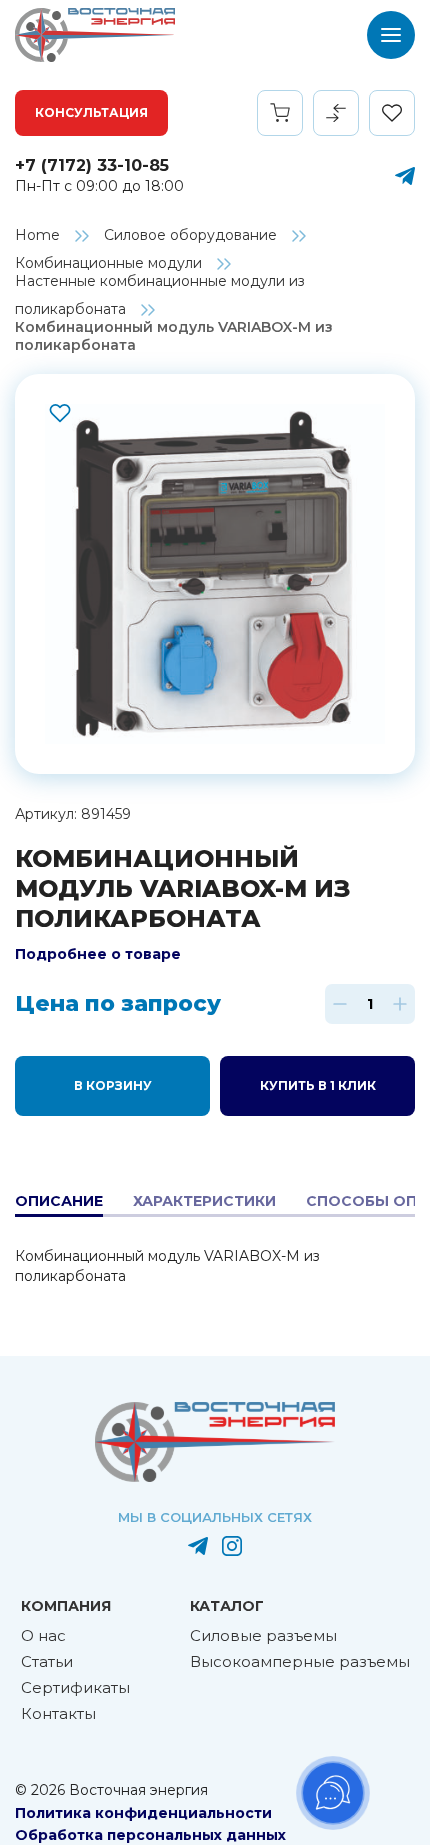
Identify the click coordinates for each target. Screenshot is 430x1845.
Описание (59, 1201)
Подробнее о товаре (98, 954)
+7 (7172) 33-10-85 (92, 165)
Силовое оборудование (190, 235)
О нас (43, 1635)
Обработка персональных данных (150, 1835)
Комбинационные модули (108, 263)
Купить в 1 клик (318, 1085)
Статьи (47, 1661)
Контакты (58, 1713)
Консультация (91, 112)
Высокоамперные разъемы (300, 1661)
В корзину (113, 1085)
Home (37, 235)
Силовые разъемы (263, 1635)
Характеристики (204, 1201)
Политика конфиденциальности (143, 1813)
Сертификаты (75, 1687)
